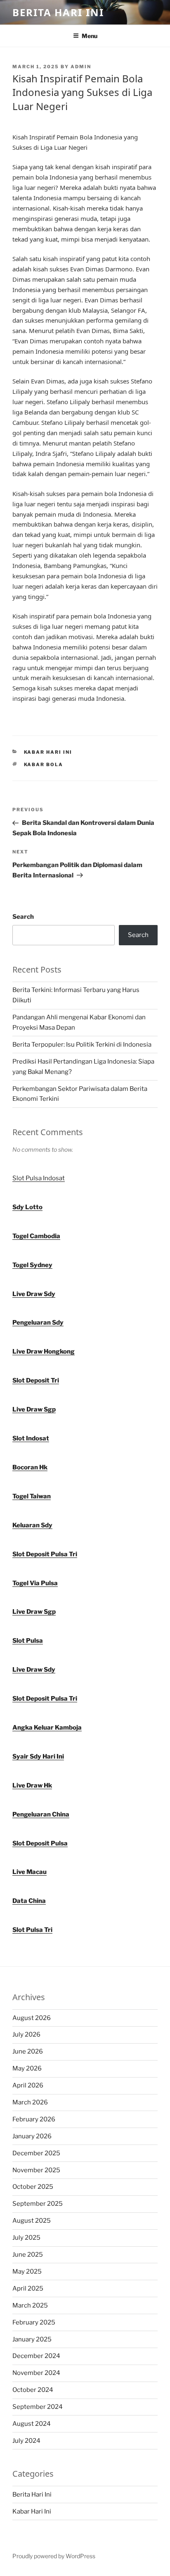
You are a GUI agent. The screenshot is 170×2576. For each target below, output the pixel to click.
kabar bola (44, 764)
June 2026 (28, 2051)
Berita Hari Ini (58, 12)
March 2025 (30, 2305)
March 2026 (30, 2102)
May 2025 (27, 2272)
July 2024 (26, 2441)
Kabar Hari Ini (48, 752)
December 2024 (36, 2356)
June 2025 (28, 2255)
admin (81, 67)
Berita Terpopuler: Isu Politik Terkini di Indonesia (82, 1045)
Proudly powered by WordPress (54, 2556)
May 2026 (27, 2068)
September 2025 (38, 2204)
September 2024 (38, 2407)
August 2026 (32, 2018)
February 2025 (34, 2322)
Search (23, 917)
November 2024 (36, 2373)
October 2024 (33, 2390)
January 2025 (32, 2339)
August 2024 (32, 2424)
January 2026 (32, 2136)
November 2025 (36, 2170)
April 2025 (28, 2288)
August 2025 (32, 2221)
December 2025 (36, 2153)
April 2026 (28, 2085)
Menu (90, 36)
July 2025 (26, 2238)
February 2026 (34, 2119)
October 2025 (33, 2187)
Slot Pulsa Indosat (39, 1178)
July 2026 (26, 2034)
